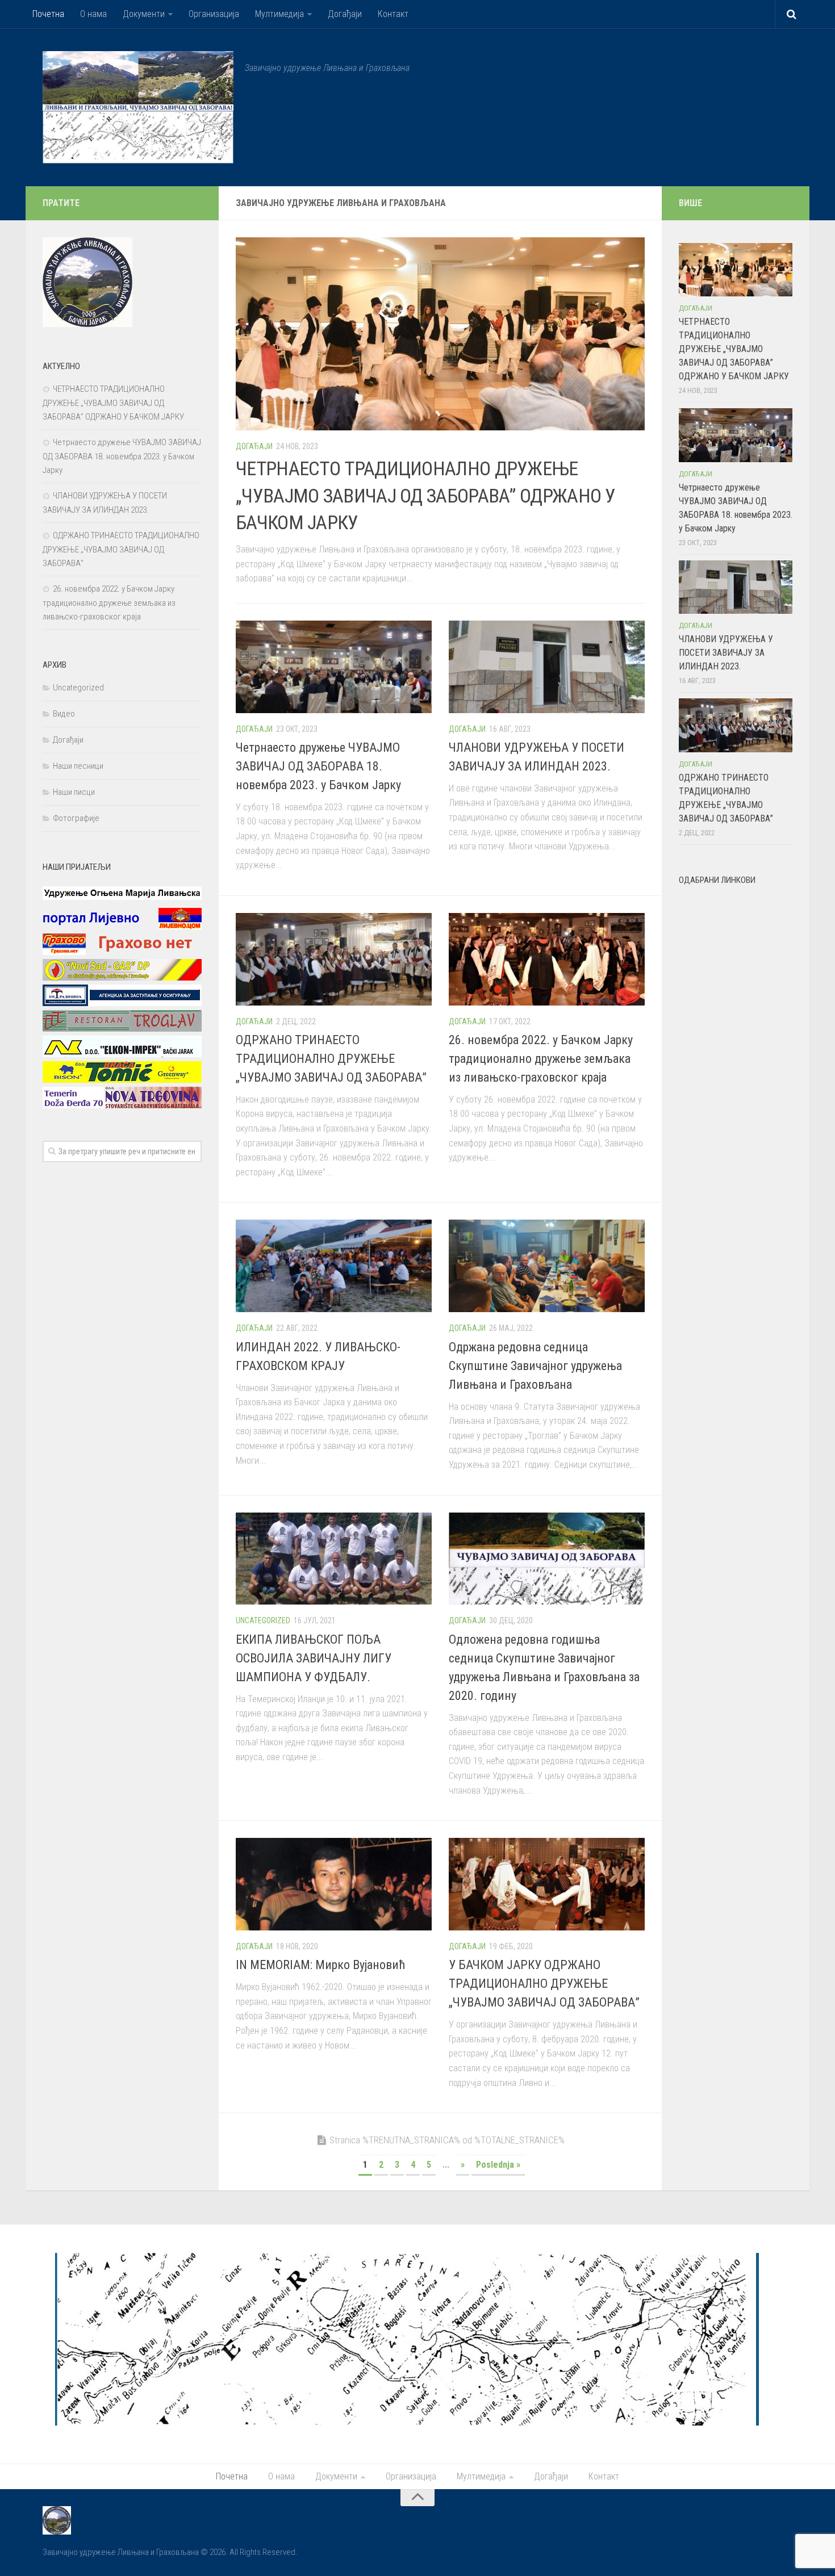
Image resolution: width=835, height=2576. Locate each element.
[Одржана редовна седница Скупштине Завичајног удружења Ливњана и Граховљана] (547, 1266)
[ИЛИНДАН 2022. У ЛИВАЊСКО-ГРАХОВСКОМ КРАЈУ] (334, 1266)
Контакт (393, 14)
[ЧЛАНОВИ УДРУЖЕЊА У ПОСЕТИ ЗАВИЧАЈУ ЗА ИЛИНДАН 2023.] (547, 667)
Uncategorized (263, 1620)
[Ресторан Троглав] (122, 1029)
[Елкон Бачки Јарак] (122, 1054)
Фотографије (76, 818)
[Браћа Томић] (122, 1080)
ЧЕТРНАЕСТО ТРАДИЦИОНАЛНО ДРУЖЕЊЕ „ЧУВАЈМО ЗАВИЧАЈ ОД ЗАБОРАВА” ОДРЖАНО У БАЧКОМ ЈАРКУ (426, 495)
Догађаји (345, 14)
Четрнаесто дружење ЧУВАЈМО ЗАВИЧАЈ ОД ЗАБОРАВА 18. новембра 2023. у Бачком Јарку (318, 766)
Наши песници (78, 766)
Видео (64, 714)
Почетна (48, 14)
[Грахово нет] (122, 952)
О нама (93, 14)
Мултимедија (279, 14)
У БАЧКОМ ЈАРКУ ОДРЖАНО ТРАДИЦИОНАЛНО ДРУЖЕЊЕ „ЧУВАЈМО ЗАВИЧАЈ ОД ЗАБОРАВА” (544, 1984)
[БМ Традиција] (122, 1003)
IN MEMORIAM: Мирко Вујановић (321, 1965)
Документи (144, 14)
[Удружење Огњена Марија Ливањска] (122, 901)
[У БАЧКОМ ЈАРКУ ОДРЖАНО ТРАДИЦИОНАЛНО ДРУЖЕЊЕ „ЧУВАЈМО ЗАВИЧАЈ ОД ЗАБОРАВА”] (547, 1884)
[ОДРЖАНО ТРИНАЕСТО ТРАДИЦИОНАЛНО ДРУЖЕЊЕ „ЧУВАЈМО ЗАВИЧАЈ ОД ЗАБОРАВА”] (334, 959)
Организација (214, 14)
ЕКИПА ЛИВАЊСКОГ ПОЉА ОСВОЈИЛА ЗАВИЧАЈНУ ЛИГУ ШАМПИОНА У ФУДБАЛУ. (314, 1658)
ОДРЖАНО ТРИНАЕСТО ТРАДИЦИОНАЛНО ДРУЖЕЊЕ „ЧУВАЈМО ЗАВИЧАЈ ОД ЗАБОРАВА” (331, 1059)
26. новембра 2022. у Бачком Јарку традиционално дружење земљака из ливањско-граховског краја (541, 1059)
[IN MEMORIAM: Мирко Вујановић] (334, 1884)
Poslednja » (498, 2165)
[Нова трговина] (122, 1105)
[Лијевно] (122, 927)
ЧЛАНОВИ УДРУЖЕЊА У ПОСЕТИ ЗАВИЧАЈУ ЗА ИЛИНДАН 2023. (726, 653)
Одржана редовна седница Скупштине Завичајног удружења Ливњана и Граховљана (535, 1366)
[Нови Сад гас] (122, 978)
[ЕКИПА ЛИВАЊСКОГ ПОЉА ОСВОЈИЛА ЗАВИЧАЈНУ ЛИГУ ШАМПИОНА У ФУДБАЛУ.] (334, 1559)
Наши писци (74, 792)
